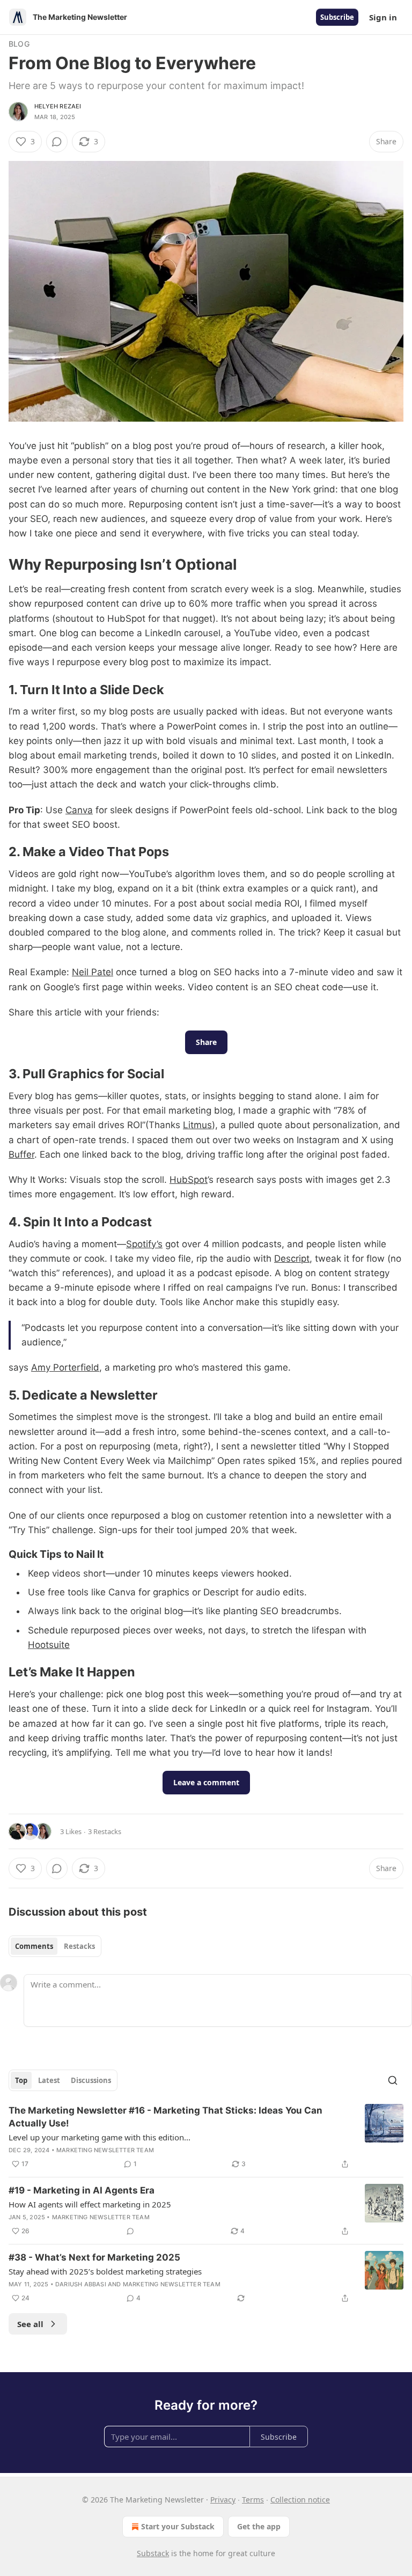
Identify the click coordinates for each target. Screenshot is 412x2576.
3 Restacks (105, 1831)
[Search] (393, 2080)
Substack (153, 2553)
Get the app (259, 2526)
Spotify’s (144, 1244)
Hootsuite (49, 1645)
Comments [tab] (34, 1946)
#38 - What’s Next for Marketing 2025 (94, 2257)
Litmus (197, 1125)
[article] (206, 2137)
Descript (292, 1258)
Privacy (223, 2500)
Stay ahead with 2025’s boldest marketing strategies (105, 2271)
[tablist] (55, 1946)
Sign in (383, 17)
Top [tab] (21, 2080)
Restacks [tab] (79, 1946)
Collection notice (300, 2500)
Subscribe (337, 17)
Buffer (21, 1154)
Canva (79, 810)
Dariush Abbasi (81, 2284)
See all (30, 2324)
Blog (19, 44)
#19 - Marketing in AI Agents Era (82, 2190)
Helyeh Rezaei (58, 106)
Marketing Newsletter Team (105, 2150)
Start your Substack (178, 2526)
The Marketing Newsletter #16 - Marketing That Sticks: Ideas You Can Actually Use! (165, 2117)
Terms (253, 2500)
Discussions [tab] (91, 2080)
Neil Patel (93, 972)
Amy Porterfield (65, 1367)
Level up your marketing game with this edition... (100, 2137)
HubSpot (189, 1180)
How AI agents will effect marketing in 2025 (90, 2204)
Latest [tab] (49, 2080)
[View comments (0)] (57, 142)
